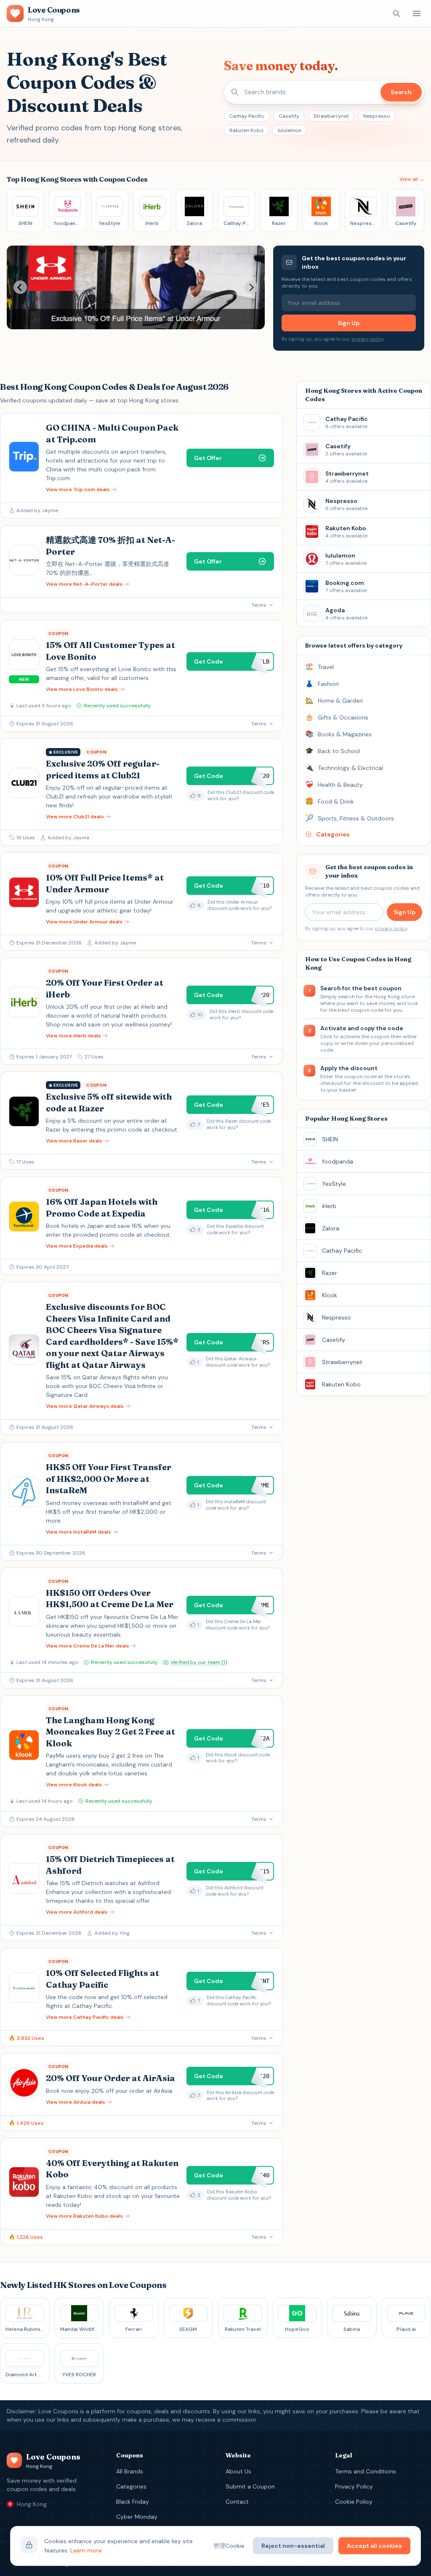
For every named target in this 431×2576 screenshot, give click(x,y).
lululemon (290, 130)
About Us (238, 2471)
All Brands (130, 2471)
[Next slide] (251, 287)
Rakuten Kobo (246, 130)
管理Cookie (229, 2546)
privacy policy (367, 339)
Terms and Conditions (366, 2471)
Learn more (86, 2550)
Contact (237, 2502)
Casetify (289, 116)
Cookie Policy (354, 2502)
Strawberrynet (331, 116)
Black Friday (133, 2502)
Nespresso (377, 116)
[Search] (396, 13)
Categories (131, 2486)
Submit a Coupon (250, 2486)
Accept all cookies (374, 2546)
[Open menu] (417, 13)
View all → (412, 179)
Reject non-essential (293, 2546)
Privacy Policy (354, 2486)
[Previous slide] (20, 287)
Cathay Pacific (247, 116)
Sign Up (349, 323)
